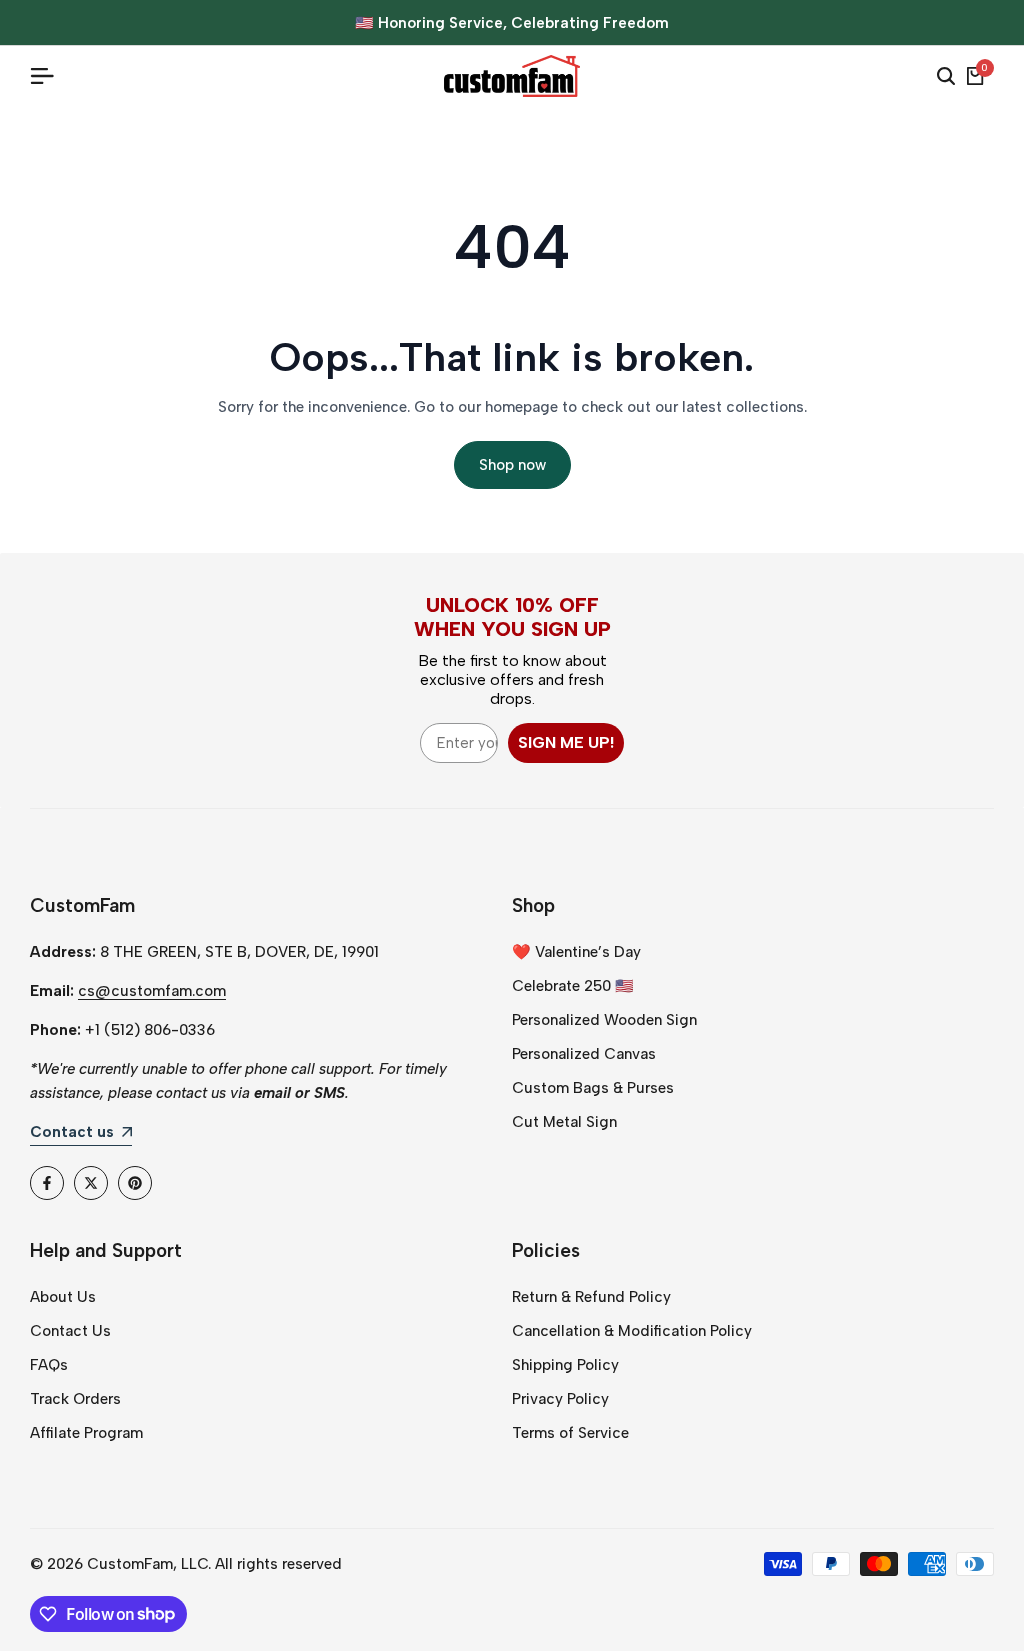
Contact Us (70, 1331)
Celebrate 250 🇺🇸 (573, 986)
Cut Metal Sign (564, 1122)
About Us (63, 1297)
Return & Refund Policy (591, 1297)
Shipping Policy (565, 1365)
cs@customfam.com (152, 991)
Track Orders (75, 1399)
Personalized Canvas (584, 1054)
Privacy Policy (560, 1399)
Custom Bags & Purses (593, 1088)
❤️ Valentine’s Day (576, 952)
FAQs (49, 1365)
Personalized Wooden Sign (604, 1020)
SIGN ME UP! (566, 742)
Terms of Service (570, 1433)
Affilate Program (86, 1433)
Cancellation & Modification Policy (632, 1331)
